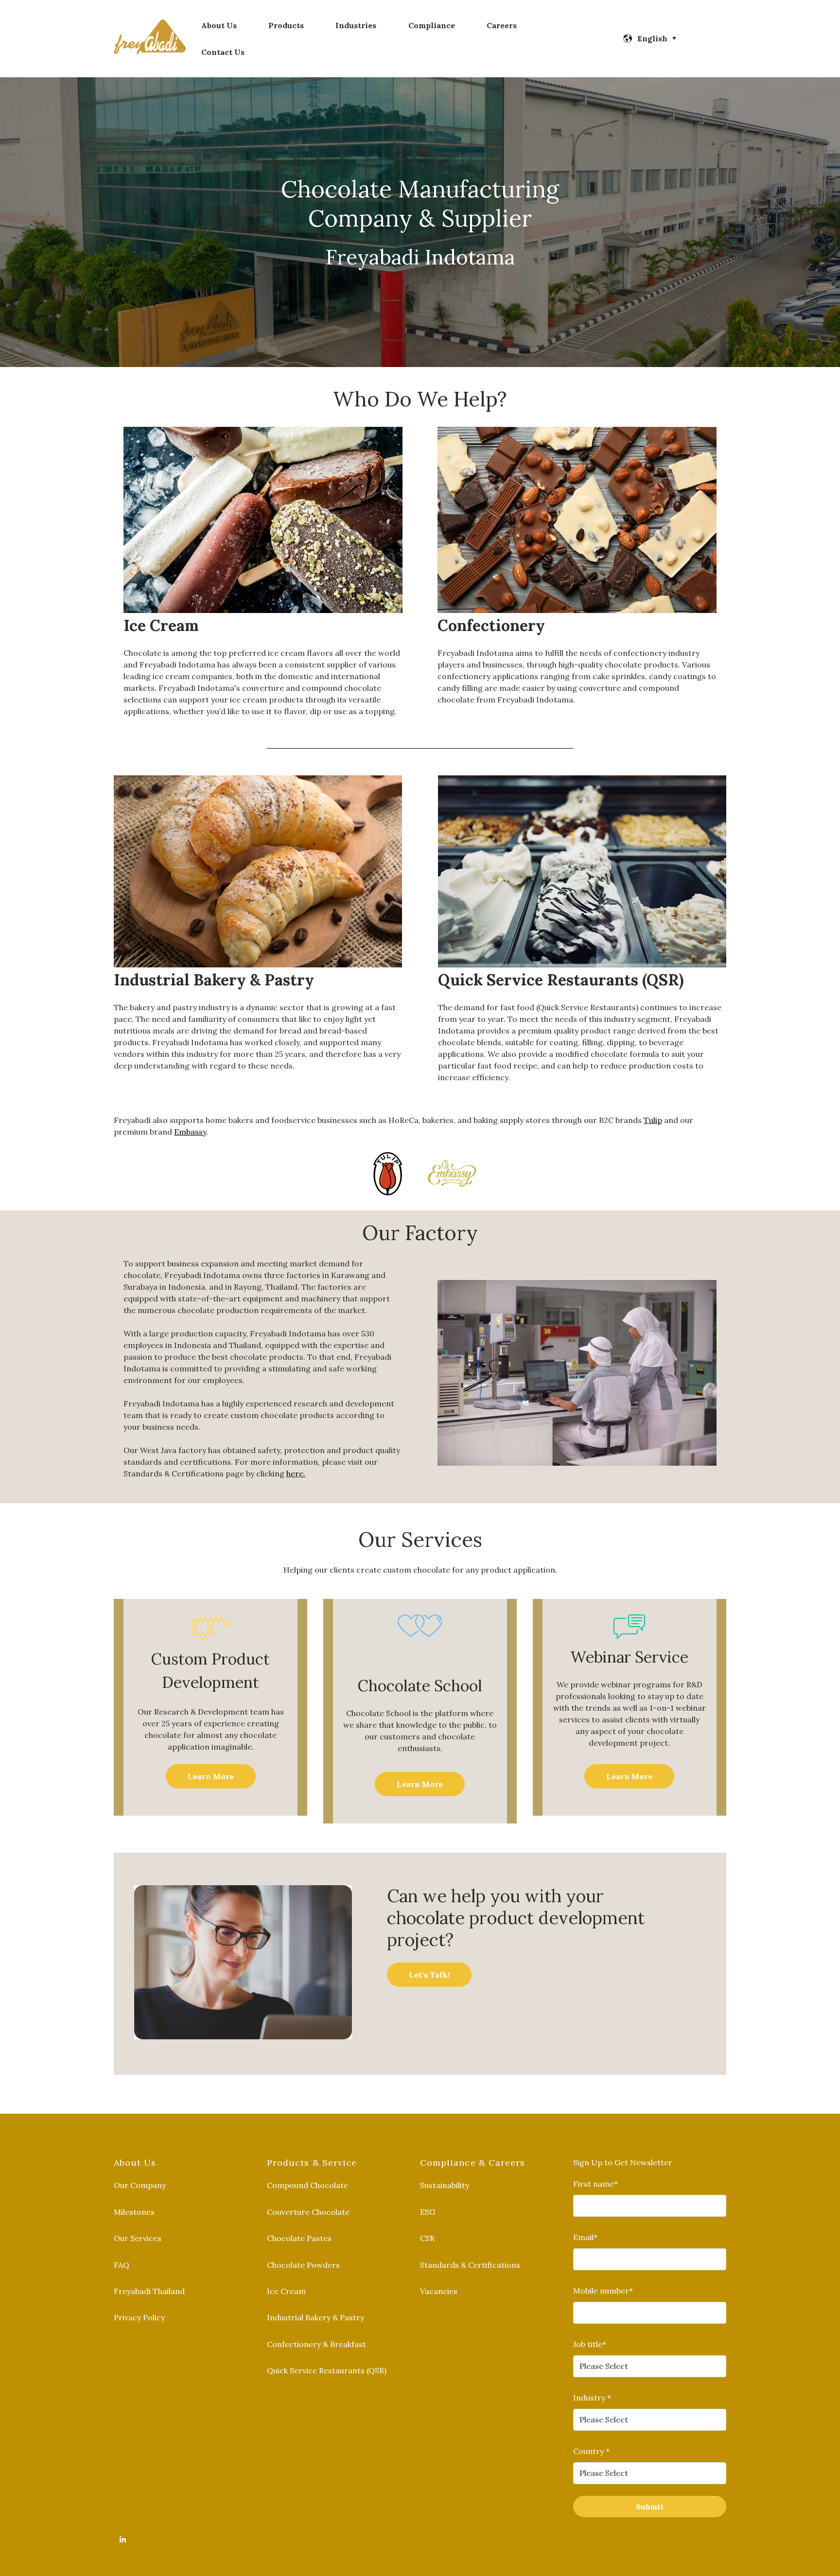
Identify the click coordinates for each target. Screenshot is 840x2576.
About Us (219, 25)
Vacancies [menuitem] (439, 2291)
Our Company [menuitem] (140, 2185)
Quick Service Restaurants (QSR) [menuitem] (327, 2370)
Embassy (190, 1132)
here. (296, 1473)
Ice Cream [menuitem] (286, 2291)
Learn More (211, 1776)
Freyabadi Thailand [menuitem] (149, 2291)
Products (286, 25)
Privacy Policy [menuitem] (139, 2317)
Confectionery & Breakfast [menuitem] (316, 2344)
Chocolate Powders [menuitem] (303, 2265)
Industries (356, 25)
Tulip (653, 1120)
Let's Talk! (429, 1975)
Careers (502, 25)
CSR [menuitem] (427, 2238)
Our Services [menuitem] (138, 2238)
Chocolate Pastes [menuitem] (299, 2238)
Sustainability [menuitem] (445, 2185)
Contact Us (223, 52)
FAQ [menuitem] (122, 2265)
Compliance (432, 25)
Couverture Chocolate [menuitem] (308, 2212)
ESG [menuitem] (428, 2212)
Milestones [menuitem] (134, 2212)
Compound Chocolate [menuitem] (307, 2185)
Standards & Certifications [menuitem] (470, 2265)
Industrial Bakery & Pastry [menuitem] (315, 2317)
